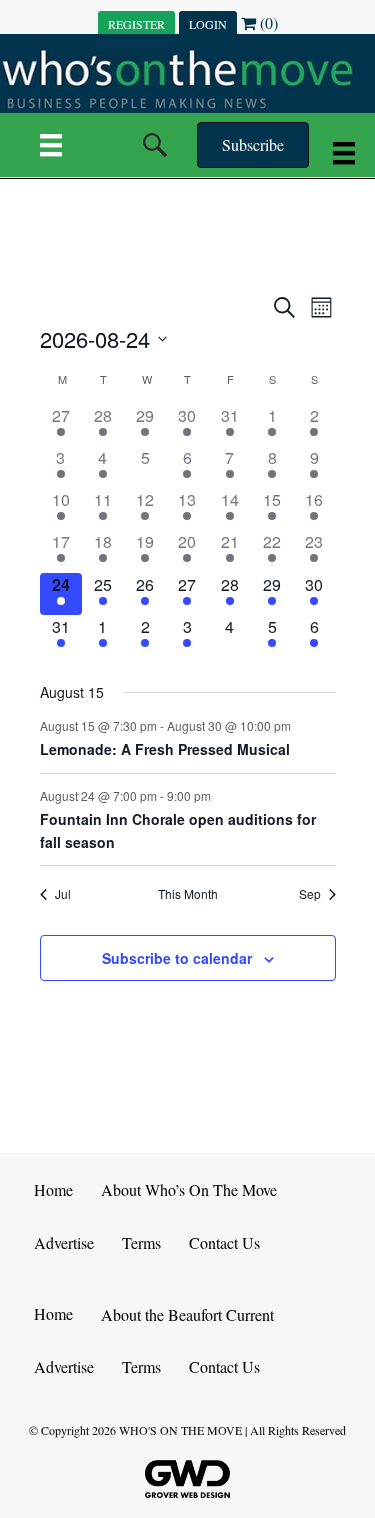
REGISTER (136, 24)
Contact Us (224, 1242)
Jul (63, 894)
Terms (141, 1242)
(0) (267, 22)
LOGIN (208, 24)
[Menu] (51, 145)
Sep (310, 894)
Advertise (64, 1242)
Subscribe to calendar (177, 958)
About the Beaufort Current (187, 1314)
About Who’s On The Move (189, 1189)
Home (53, 1189)
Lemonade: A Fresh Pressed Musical (165, 749)
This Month (188, 894)
